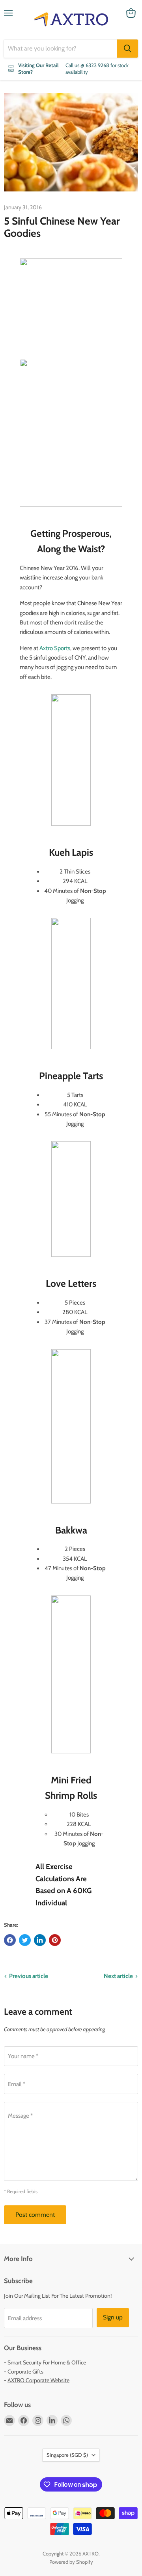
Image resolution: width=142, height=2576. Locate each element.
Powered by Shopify (71, 2562)
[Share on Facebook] (10, 1940)
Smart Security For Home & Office (47, 2362)
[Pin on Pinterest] (55, 1940)
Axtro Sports (55, 648)
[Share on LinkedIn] (40, 1940)
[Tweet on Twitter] (25, 1940)
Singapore (67, 2455)
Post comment (35, 2215)
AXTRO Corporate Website (38, 2380)
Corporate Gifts (25, 2372)
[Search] (127, 49)
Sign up (113, 2317)
